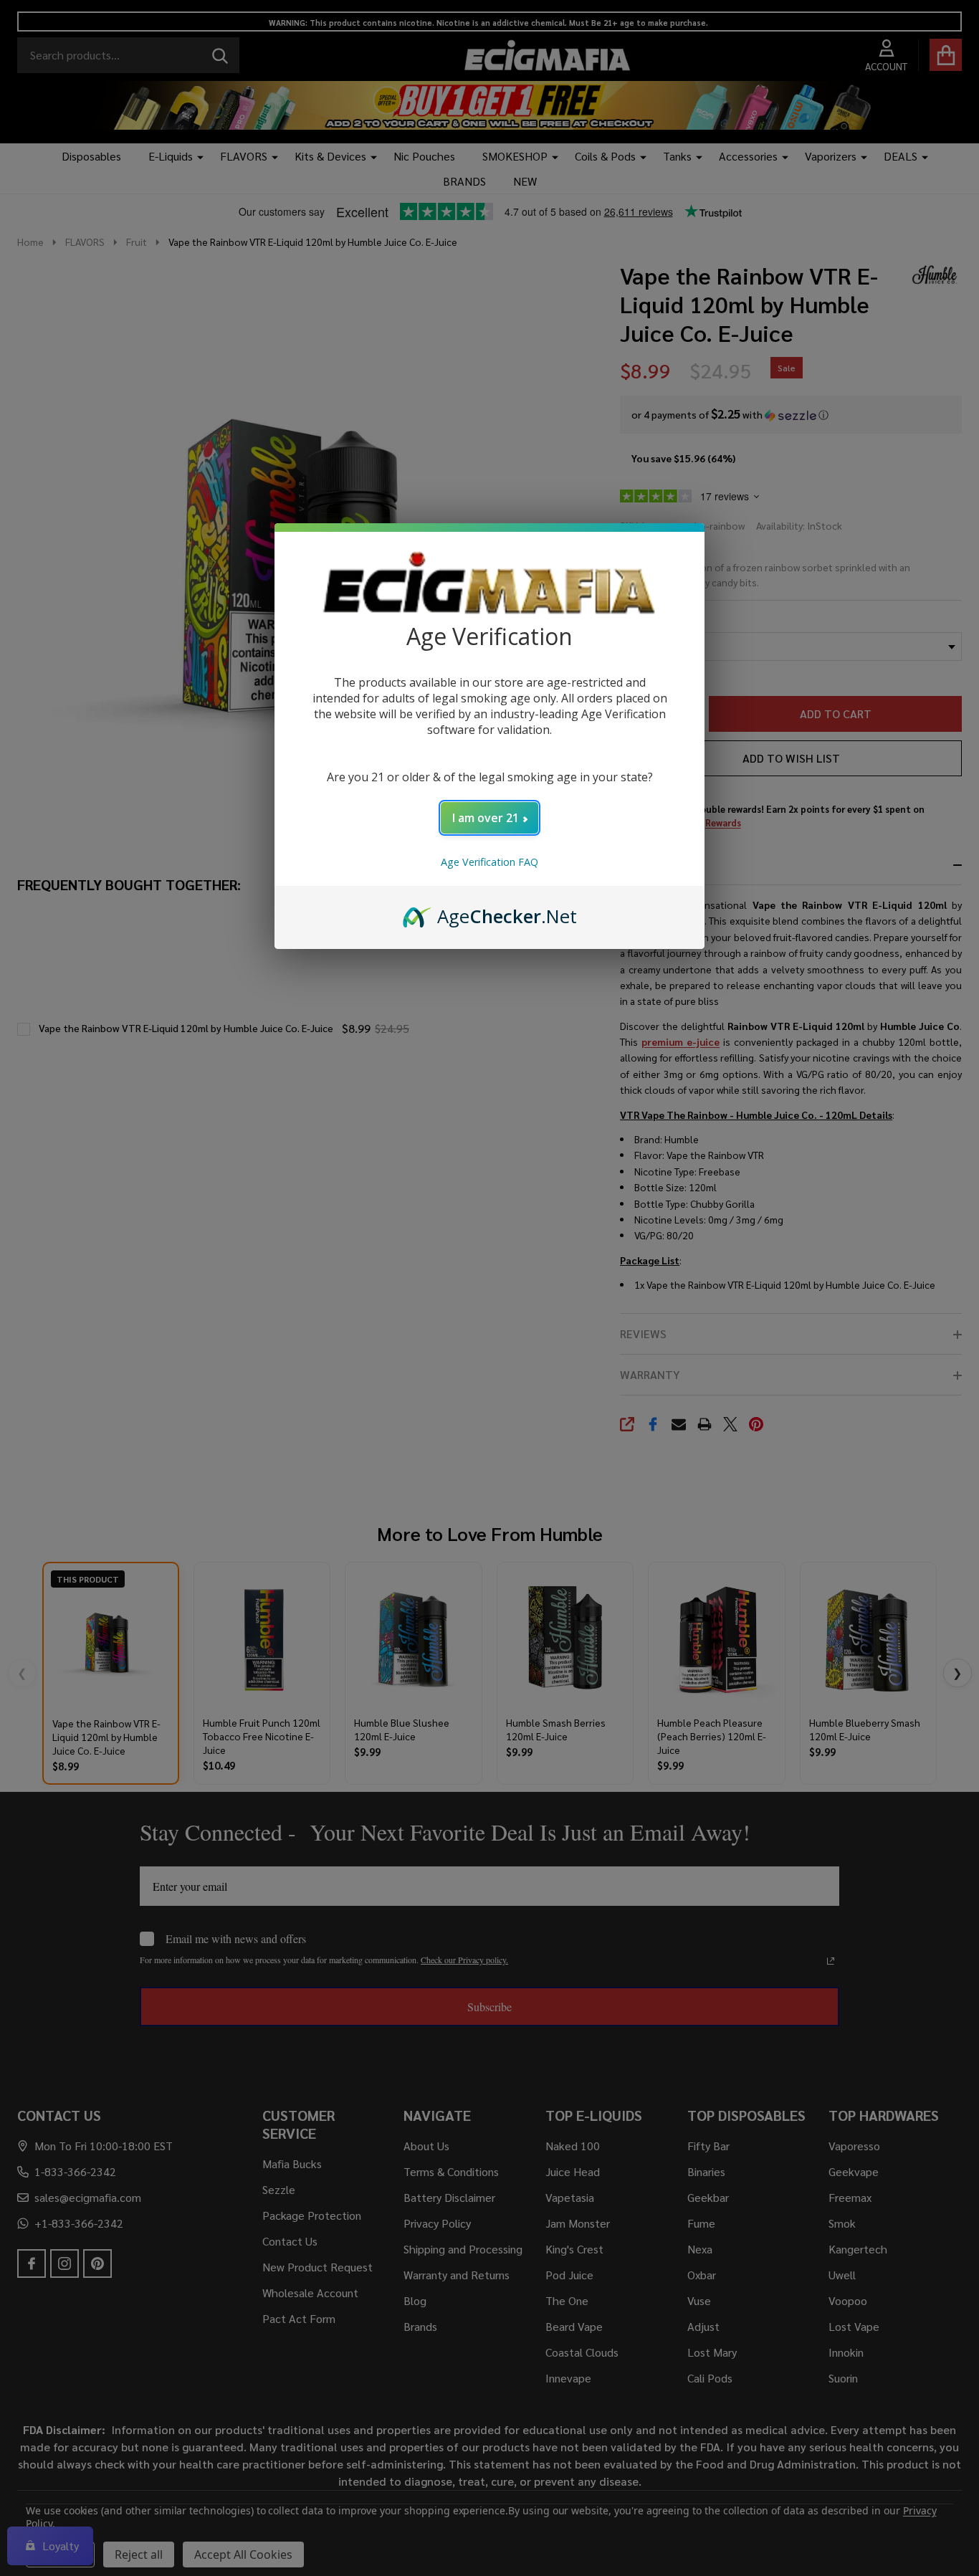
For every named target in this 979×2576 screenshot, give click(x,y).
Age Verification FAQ (489, 862)
